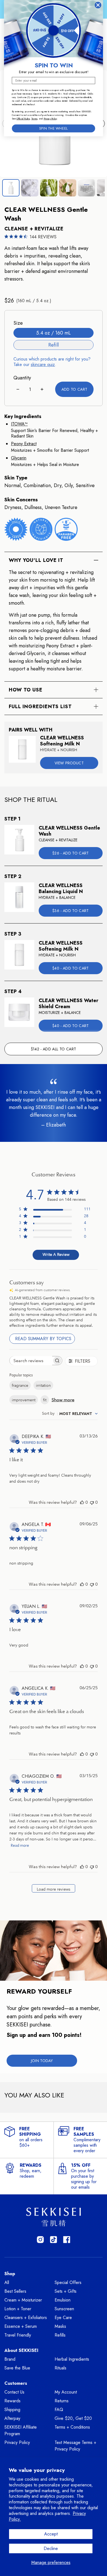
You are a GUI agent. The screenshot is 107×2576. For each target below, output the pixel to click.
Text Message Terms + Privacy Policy (75, 2446)
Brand (10, 2359)
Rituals (60, 2368)
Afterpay (12, 2418)
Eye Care (63, 2318)
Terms (34, 119)
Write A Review (56, 1254)
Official (20, 119)
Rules (27, 119)
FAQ (59, 2410)
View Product (69, 763)
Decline (51, 2548)
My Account (66, 2392)
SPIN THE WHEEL (54, 128)
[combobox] (70, 1414)
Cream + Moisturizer (23, 2300)
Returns (62, 2401)
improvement (24, 1400)
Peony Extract (24, 444)
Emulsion (63, 2300)
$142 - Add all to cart (54, 1049)
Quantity (22, 378)
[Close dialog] (98, 5)
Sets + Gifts (66, 2291)
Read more (20, 1845)
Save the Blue (17, 2368)
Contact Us (14, 2392)
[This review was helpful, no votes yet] (82, 1502)
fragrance (20, 1385)
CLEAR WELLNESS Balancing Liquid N (61, 889)
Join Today (42, 2061)
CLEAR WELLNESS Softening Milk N (62, 741)
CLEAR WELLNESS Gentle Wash (69, 831)
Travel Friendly (18, 2335)
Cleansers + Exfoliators (26, 2318)
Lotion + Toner (18, 2309)
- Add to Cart (71, 853)
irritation (43, 1385)
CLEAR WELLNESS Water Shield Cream (68, 1004)
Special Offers (68, 2282)
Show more (63, 1400)
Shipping (12, 2410)
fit (45, 1400)
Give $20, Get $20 (73, 2418)
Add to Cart (74, 389)
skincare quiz (43, 364)
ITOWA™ (19, 424)
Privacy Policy (17, 2442)
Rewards (12, 2401)
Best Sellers (15, 2291)
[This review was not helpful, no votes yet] (92, 1502)
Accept (51, 2534)
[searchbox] (31, 1361)
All (7, 2282)
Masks (60, 2326)
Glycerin (19, 458)
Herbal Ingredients (72, 2359)
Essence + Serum (21, 2326)
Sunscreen (64, 2309)
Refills (60, 2335)
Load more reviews (54, 1889)
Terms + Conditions (72, 2427)
